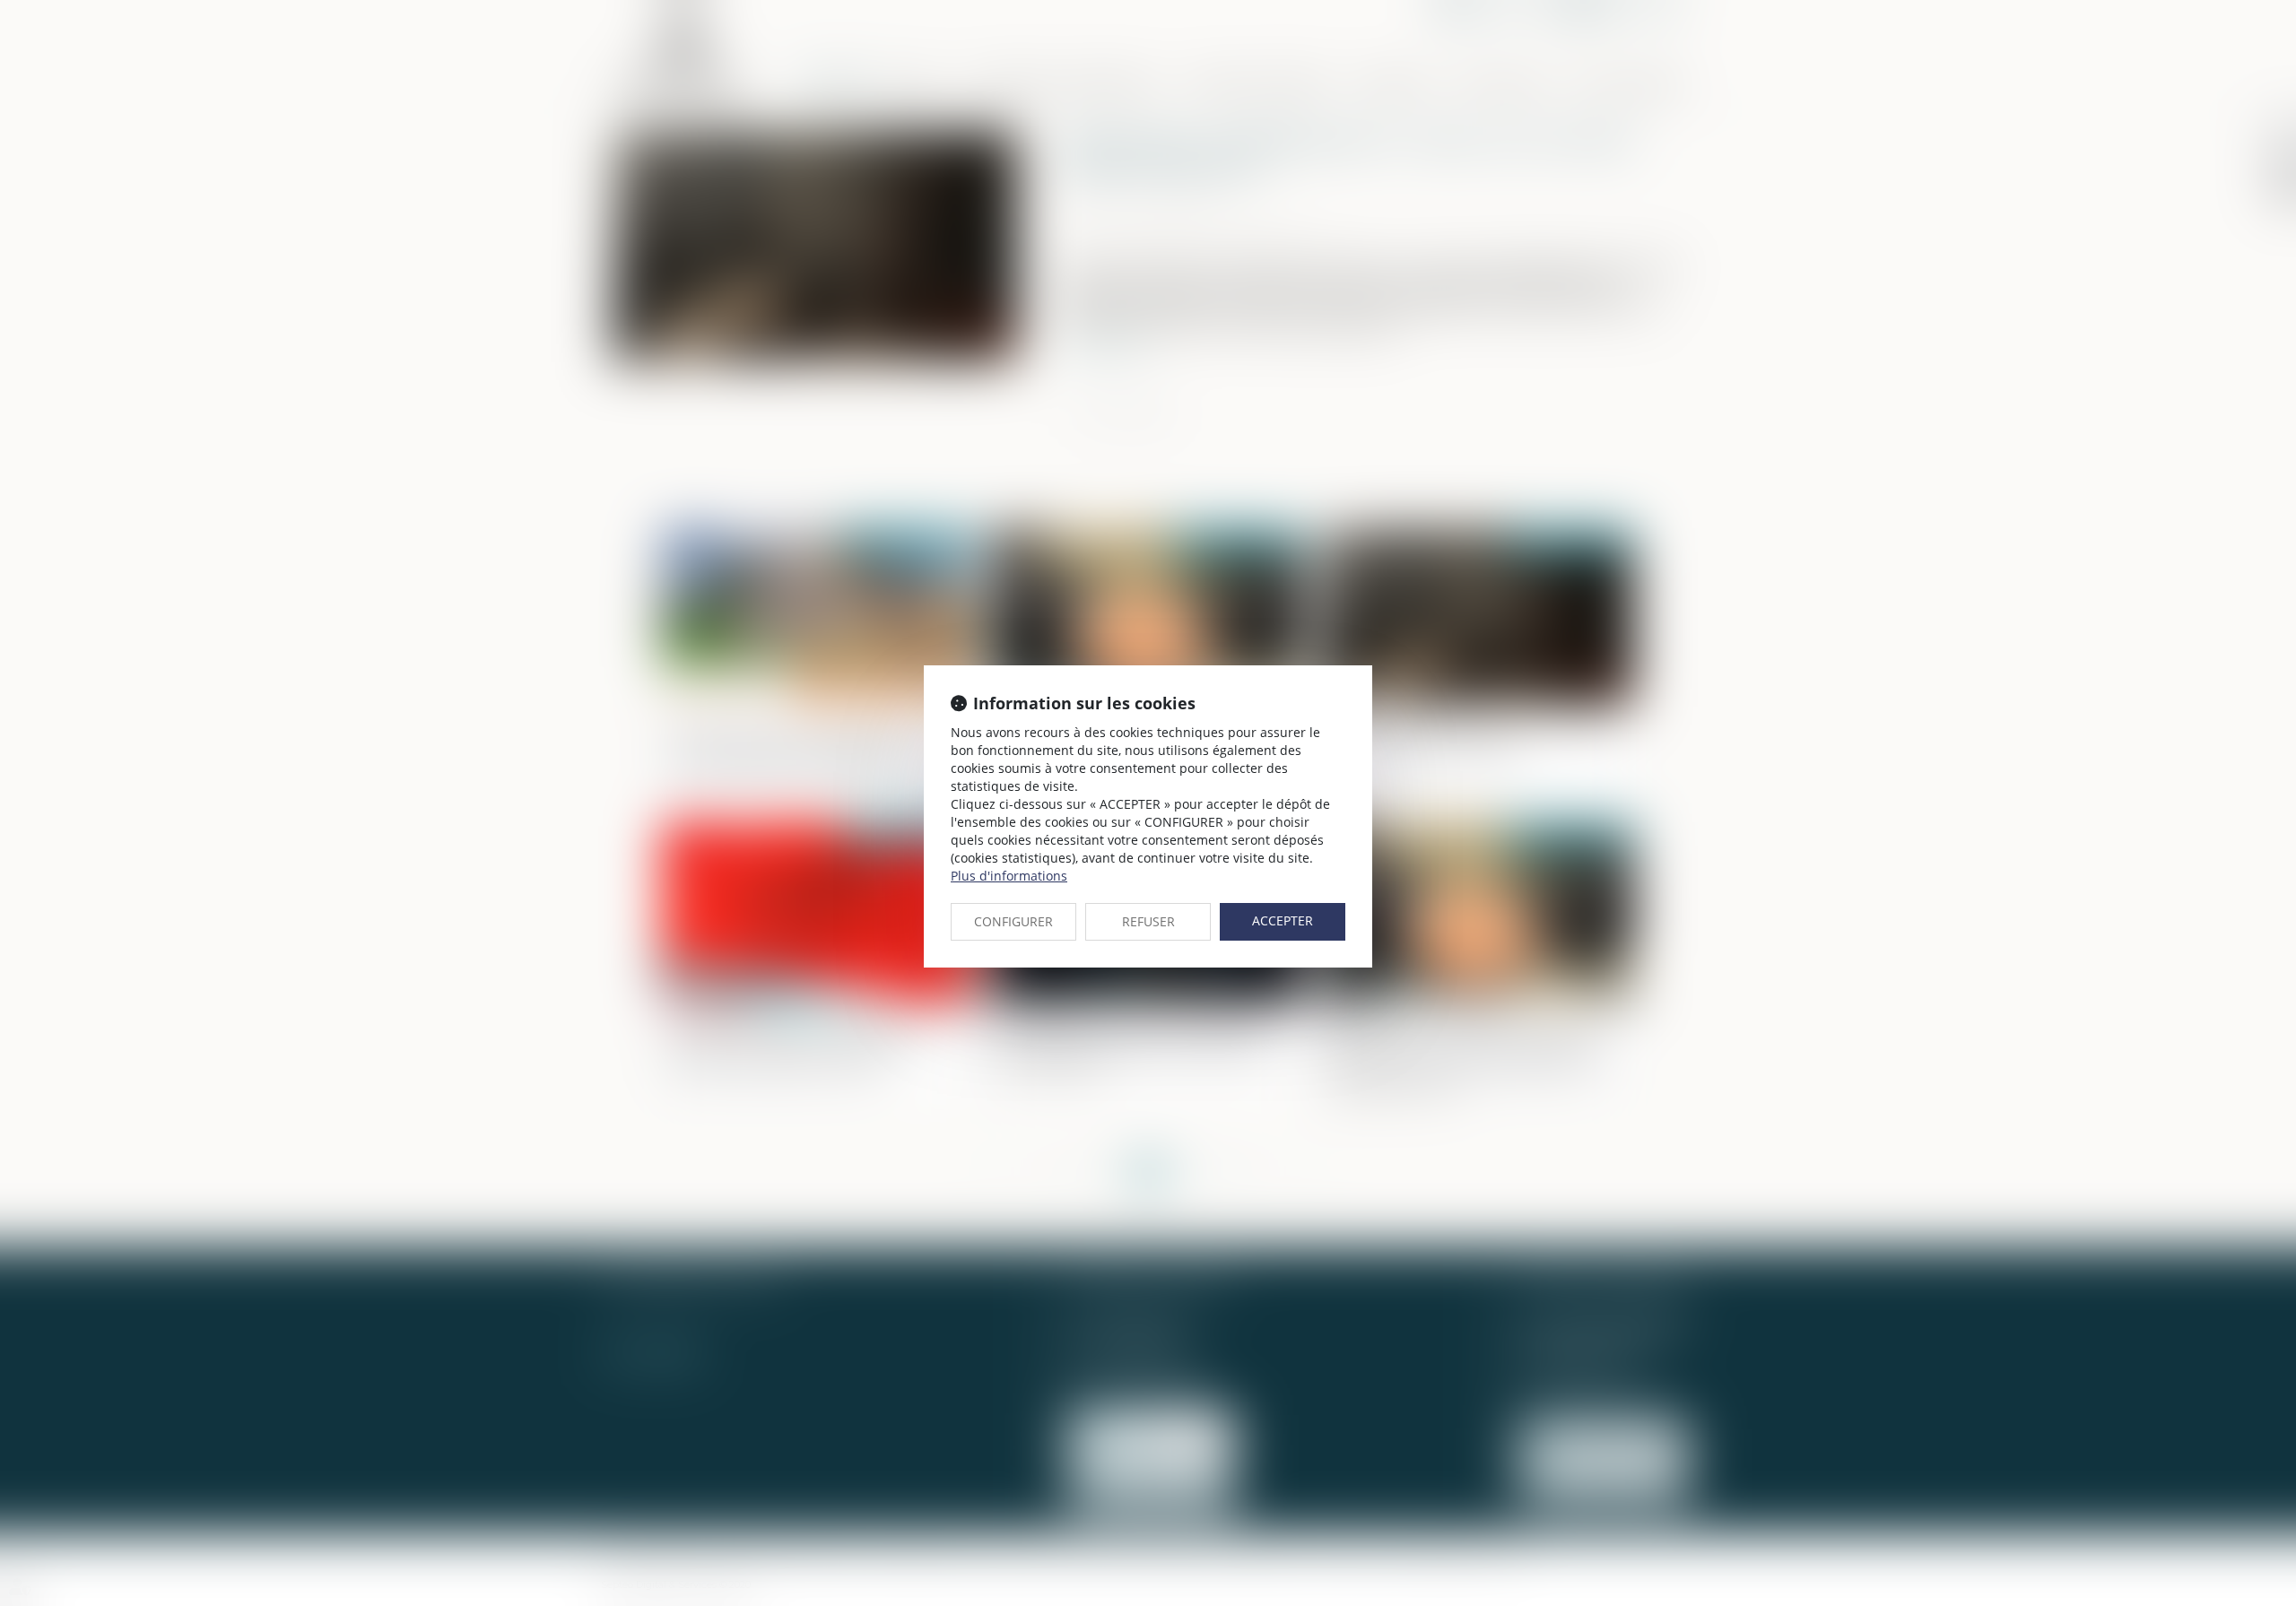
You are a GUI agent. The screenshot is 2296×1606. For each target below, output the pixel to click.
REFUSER (1148, 921)
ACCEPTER (1283, 920)
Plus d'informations (1009, 876)
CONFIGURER (1013, 921)
